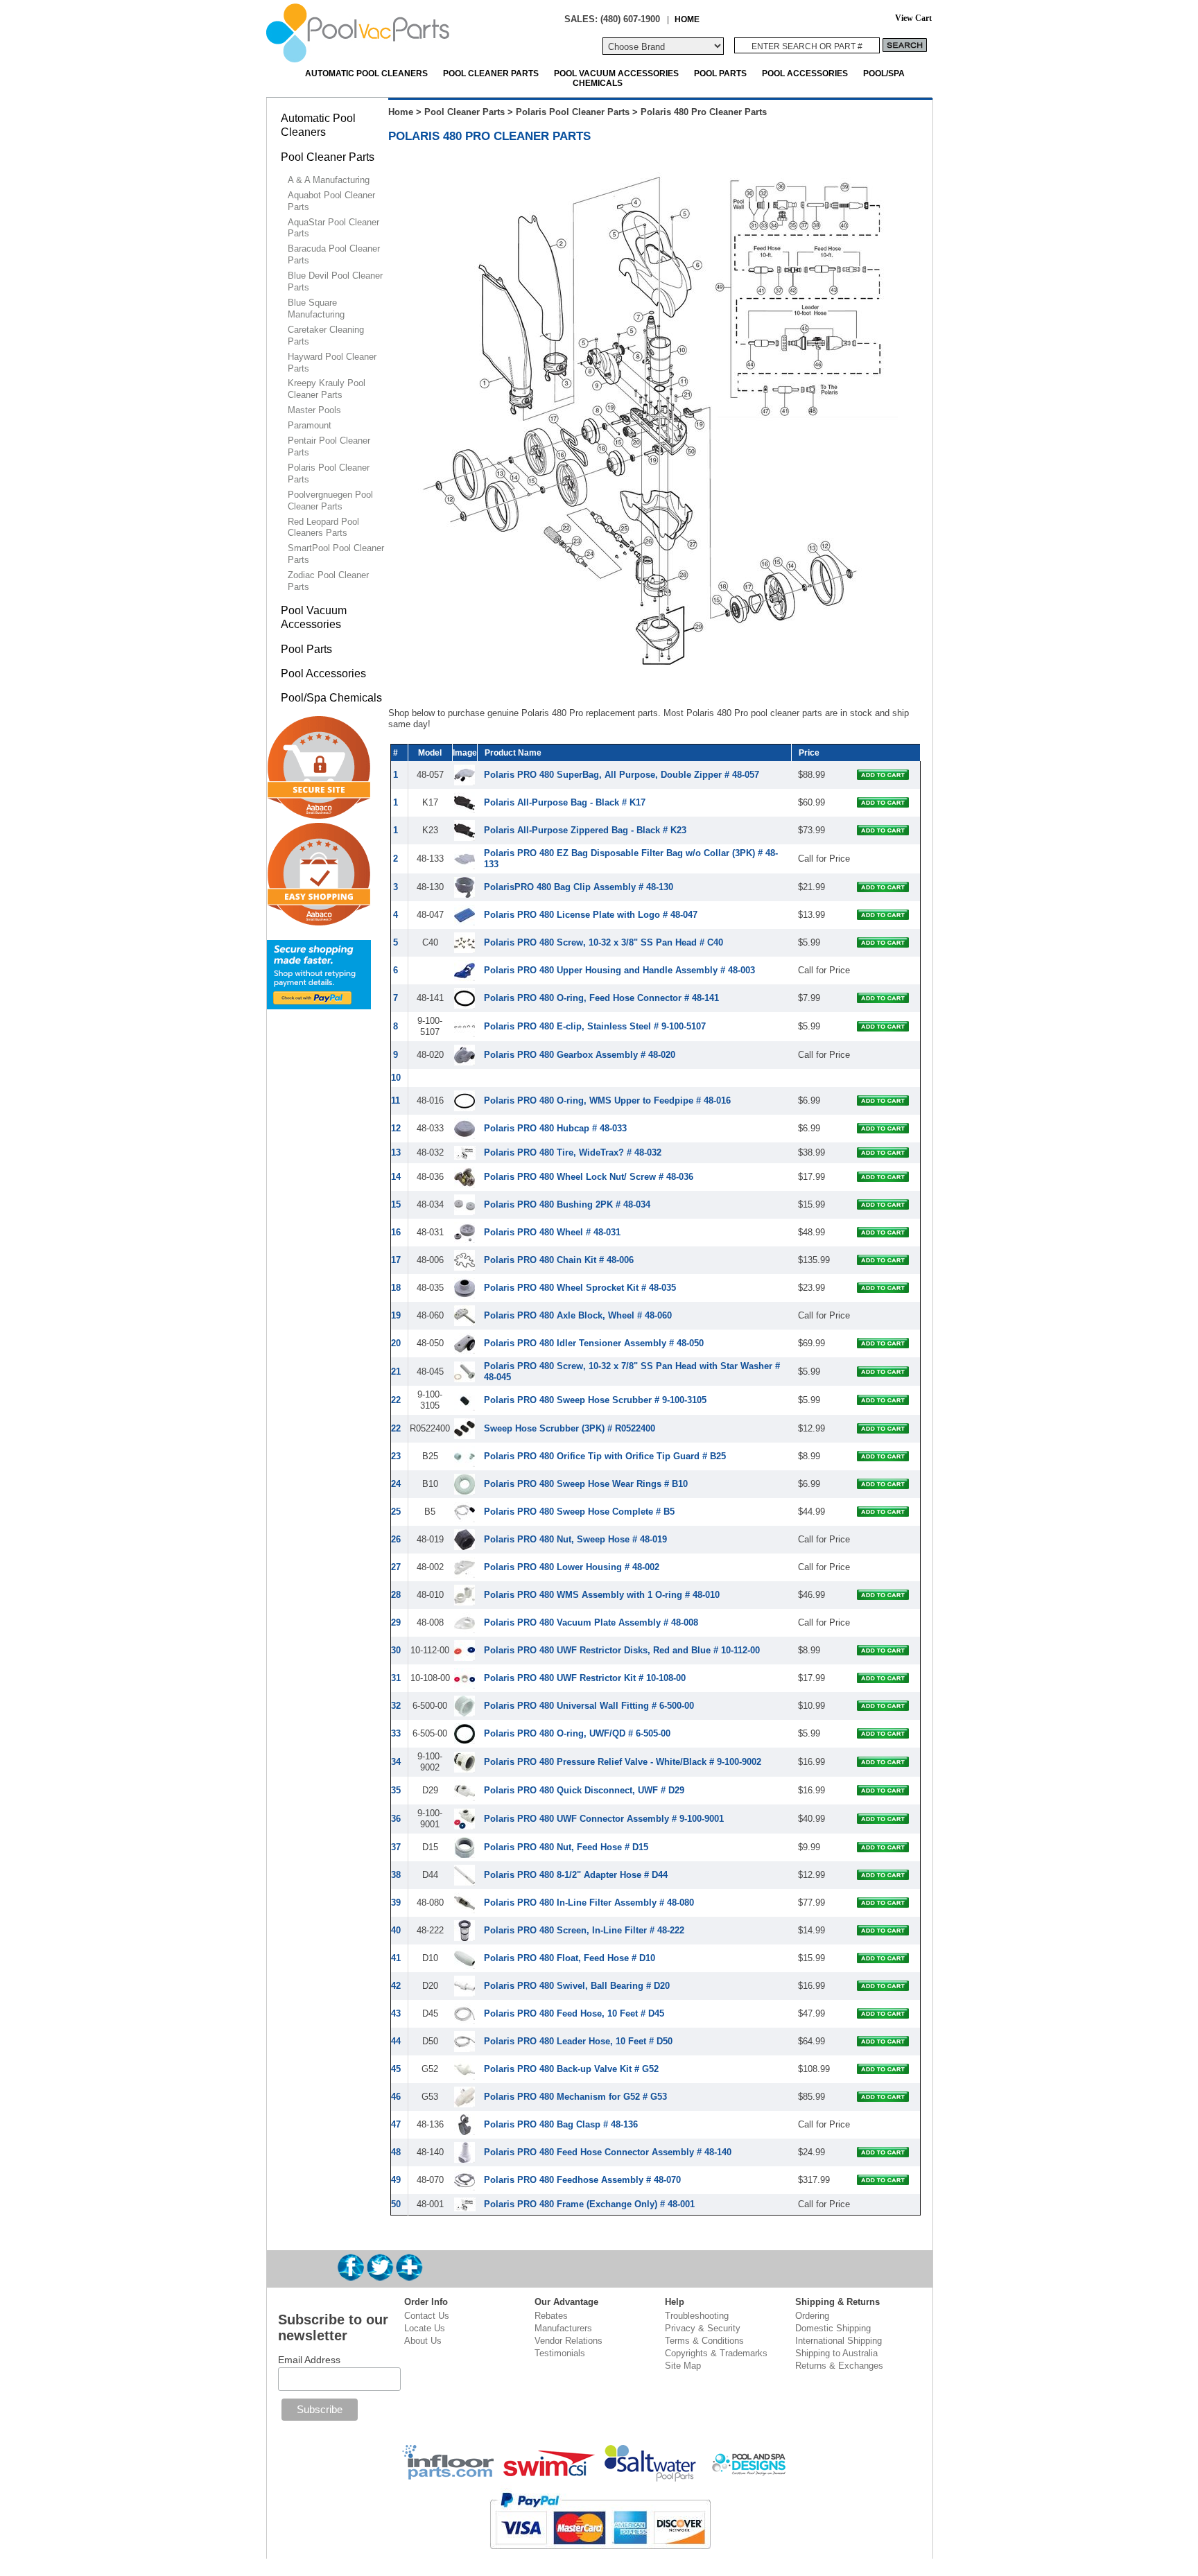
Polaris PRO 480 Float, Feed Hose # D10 (570, 1958)
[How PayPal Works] (319, 1003)
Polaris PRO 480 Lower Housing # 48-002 (572, 1567)
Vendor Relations (568, 2341)
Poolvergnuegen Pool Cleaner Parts (330, 501)
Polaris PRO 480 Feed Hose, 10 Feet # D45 (574, 2013)
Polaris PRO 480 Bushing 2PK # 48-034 (567, 1204)
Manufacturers (563, 2328)
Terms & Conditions (704, 2341)
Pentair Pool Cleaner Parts (329, 446)
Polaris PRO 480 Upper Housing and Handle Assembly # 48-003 (619, 970)
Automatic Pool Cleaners (366, 73)
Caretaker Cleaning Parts (326, 336)
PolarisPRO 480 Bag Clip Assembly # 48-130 (579, 887)
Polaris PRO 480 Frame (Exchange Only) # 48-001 (589, 2204)
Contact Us (427, 2316)
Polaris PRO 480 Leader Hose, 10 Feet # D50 (578, 2041)
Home (401, 112)
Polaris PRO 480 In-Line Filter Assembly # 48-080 (589, 1903)
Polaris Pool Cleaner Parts (573, 112)
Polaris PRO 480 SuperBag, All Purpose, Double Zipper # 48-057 (622, 775)
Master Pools (314, 410)
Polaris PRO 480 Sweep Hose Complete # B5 (579, 1512)
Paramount (310, 425)
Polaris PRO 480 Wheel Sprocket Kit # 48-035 (580, 1288)
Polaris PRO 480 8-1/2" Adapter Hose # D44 (576, 1875)
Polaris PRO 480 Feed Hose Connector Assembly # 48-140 (608, 2152)
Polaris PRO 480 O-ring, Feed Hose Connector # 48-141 (601, 998)
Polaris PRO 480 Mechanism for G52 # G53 (575, 2097)
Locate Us (425, 2328)
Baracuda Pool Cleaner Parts (334, 254)
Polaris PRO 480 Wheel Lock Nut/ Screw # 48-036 (589, 1177)
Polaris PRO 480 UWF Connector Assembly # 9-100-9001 (604, 1819)
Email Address (309, 2360)
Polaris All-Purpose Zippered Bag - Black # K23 (585, 830)
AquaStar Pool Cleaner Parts (333, 228)
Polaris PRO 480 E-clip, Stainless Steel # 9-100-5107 (595, 1026)
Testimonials (560, 2353)
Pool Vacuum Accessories (616, 73)
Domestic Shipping (833, 2328)
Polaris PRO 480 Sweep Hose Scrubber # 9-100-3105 (595, 1400)
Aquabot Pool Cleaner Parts (331, 201)
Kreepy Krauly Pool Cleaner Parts (327, 389)
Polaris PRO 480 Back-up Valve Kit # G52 (571, 2069)
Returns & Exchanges (839, 2366)
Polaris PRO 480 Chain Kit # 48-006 (559, 1260)
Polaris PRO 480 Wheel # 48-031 (552, 1232)
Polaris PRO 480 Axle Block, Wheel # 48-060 (578, 1315)
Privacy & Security (703, 2328)
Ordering (812, 2316)
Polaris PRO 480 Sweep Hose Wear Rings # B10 (586, 1484)
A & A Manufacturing (329, 180)
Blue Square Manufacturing (316, 308)
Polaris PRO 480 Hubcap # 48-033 (555, 1128)
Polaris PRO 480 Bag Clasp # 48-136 (561, 2124)
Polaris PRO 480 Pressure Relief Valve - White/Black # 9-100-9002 (623, 1762)
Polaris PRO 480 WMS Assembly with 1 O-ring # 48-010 (602, 1595)
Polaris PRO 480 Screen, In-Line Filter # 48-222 (584, 1930)
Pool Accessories (805, 73)
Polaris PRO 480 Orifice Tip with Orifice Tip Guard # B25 (605, 1456)
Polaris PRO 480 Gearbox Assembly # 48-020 (580, 1055)
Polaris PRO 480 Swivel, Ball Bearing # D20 (577, 1986)
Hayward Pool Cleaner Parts (332, 363)
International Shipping (839, 2341)
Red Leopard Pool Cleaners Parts (323, 528)
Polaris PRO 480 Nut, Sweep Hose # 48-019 (575, 1539)
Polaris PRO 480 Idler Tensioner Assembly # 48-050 (594, 1343)
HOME (687, 19)
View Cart (913, 18)
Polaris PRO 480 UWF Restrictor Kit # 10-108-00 (585, 1678)
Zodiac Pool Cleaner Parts (328, 581)
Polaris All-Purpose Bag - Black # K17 (565, 802)
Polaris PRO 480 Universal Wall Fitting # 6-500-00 (589, 1706)
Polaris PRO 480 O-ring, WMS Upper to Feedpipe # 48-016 (607, 1100)
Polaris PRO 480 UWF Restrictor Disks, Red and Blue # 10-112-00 (622, 1650)
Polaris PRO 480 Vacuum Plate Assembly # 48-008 (591, 1622)
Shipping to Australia (836, 2353)
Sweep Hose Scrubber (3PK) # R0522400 (570, 1428)
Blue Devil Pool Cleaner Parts (335, 281)
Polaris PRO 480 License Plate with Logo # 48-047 (591, 915)
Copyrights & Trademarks (716, 2353)
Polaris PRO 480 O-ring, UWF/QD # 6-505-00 (577, 1733)
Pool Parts (720, 73)
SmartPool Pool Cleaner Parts (336, 554)
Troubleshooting (697, 2316)
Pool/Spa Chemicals (331, 698)
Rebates (551, 2316)
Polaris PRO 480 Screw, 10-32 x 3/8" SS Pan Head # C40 (604, 942)
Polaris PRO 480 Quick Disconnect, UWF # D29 (584, 1790)
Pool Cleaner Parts (491, 73)
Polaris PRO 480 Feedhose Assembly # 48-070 (582, 2180)
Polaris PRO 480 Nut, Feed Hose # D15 (566, 1847)
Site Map (683, 2366)
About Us (423, 2341)
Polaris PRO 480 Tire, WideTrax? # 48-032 (573, 1152)
